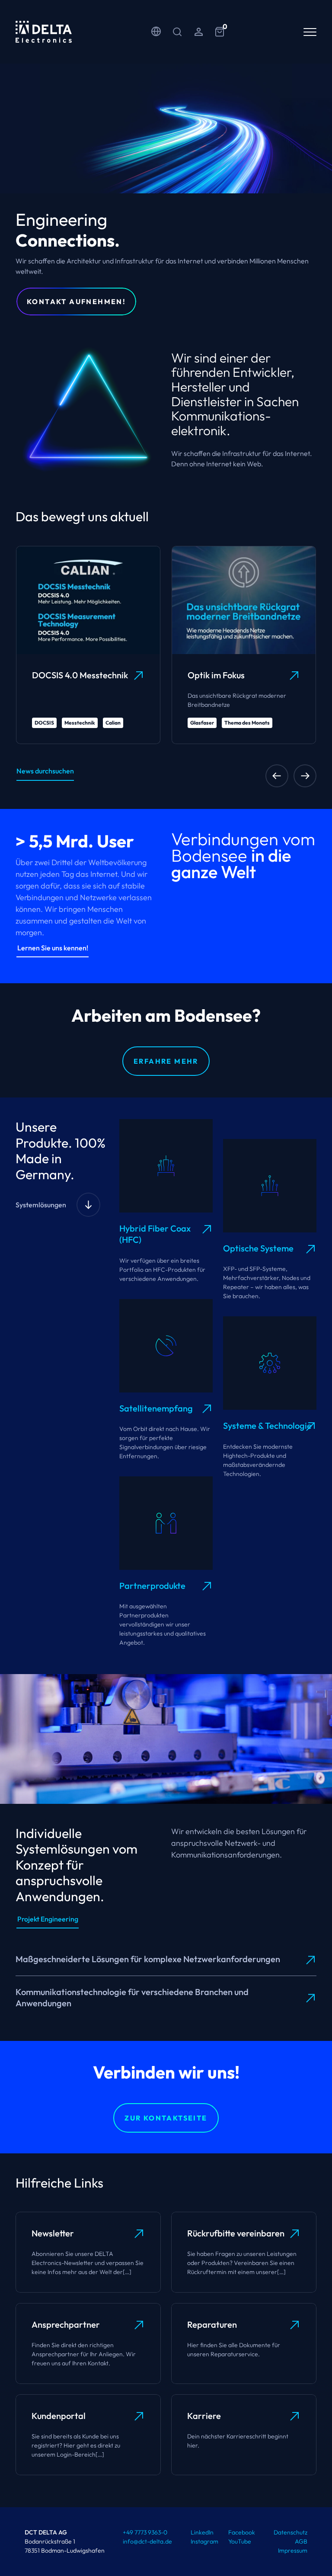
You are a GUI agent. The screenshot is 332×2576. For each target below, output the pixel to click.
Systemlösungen (41, 1205)
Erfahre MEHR (166, 1061)
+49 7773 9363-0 (145, 2532)
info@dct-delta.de (147, 2541)
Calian (113, 723)
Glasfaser (202, 723)
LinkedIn (202, 2532)
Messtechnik (80, 723)
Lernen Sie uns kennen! (53, 948)
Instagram (204, 2541)
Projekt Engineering (48, 1919)
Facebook (242, 2532)
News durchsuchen (45, 771)
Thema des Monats (247, 723)
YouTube (240, 2541)
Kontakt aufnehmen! (76, 302)
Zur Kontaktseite (166, 2118)
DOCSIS (44, 723)
